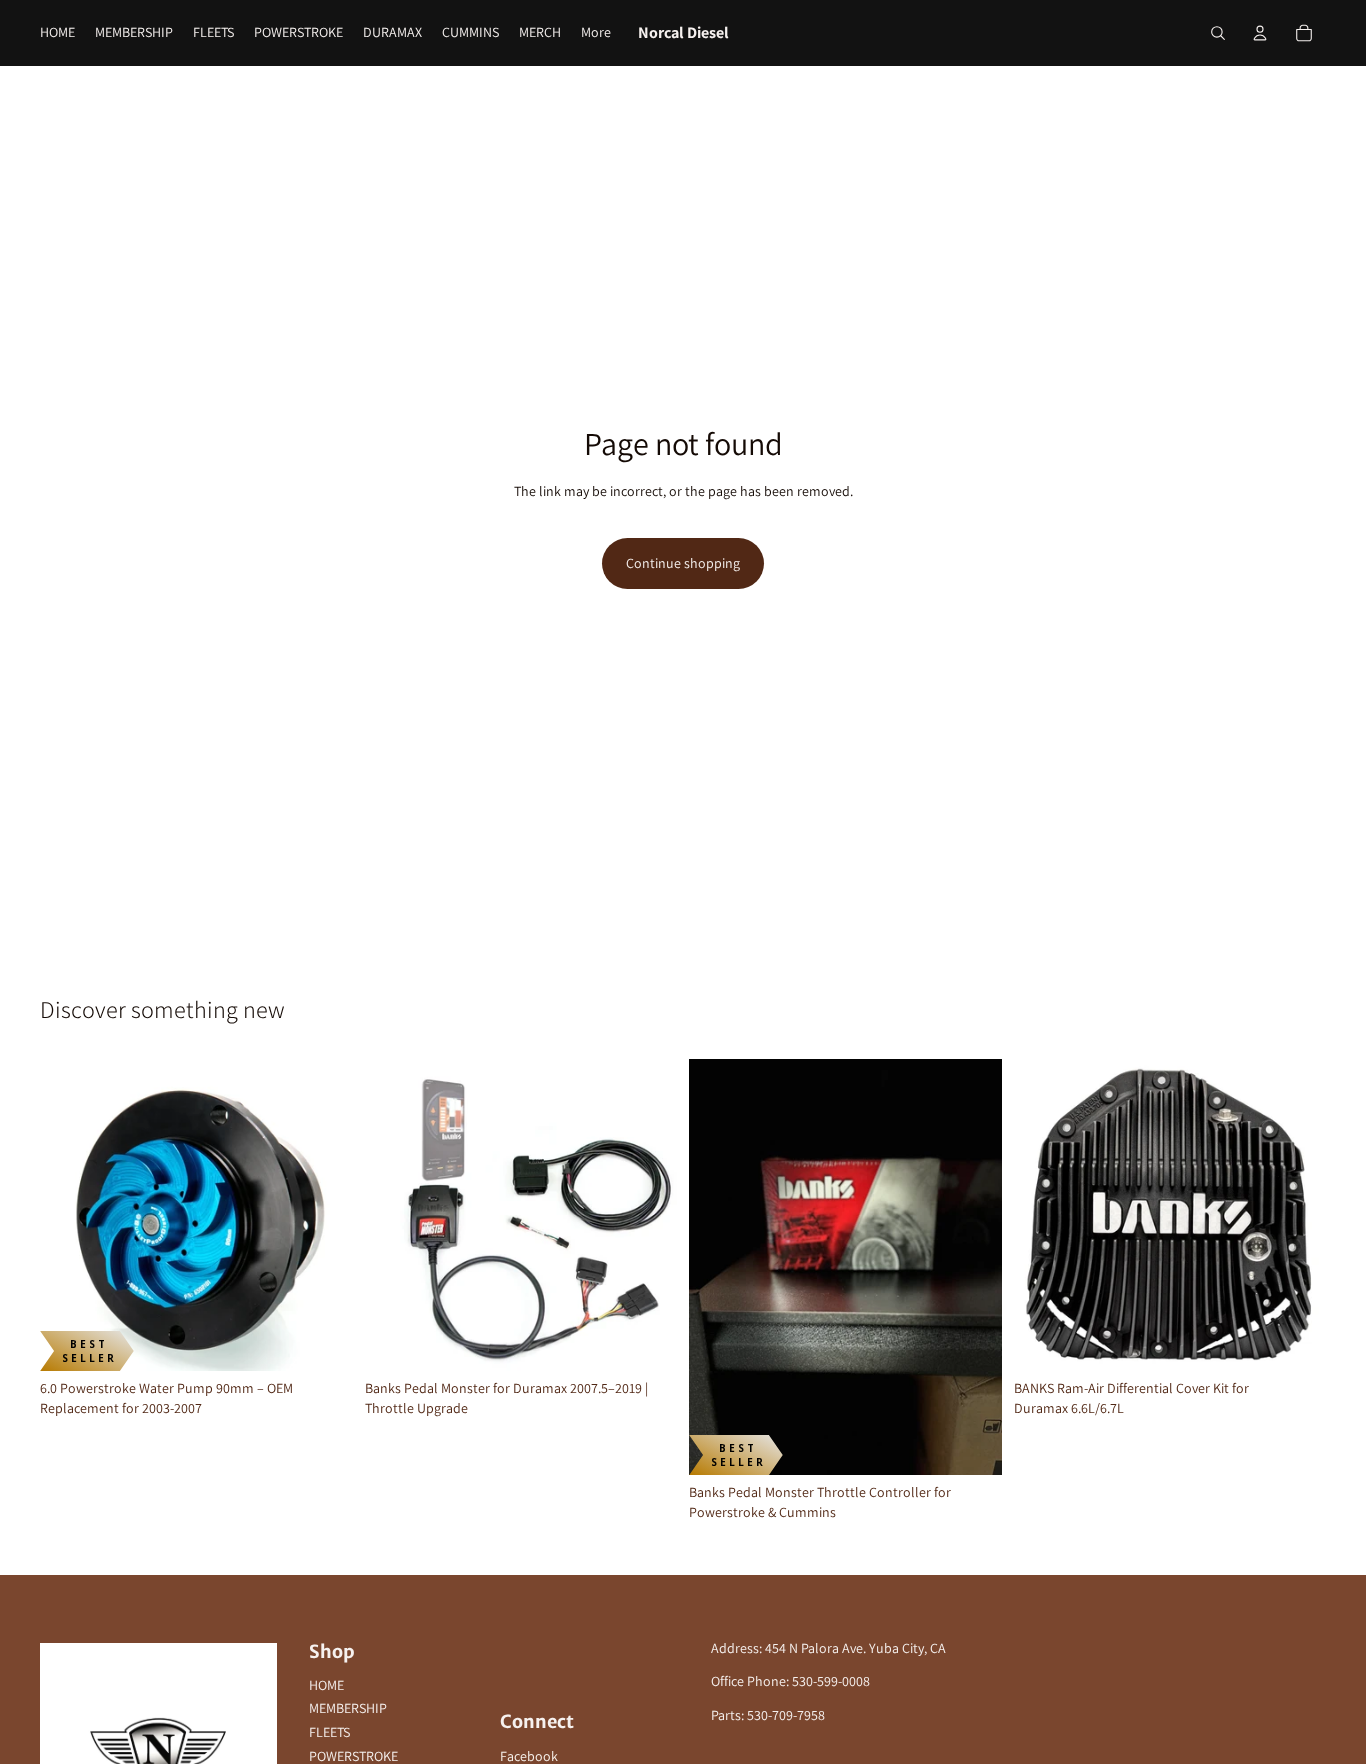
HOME (326, 1685)
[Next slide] (323, 1215)
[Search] (1218, 33)
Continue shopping (683, 563)
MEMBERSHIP (348, 1708)
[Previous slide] (70, 1215)
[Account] (1260, 33)
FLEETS (329, 1732)
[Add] (322, 1340)
